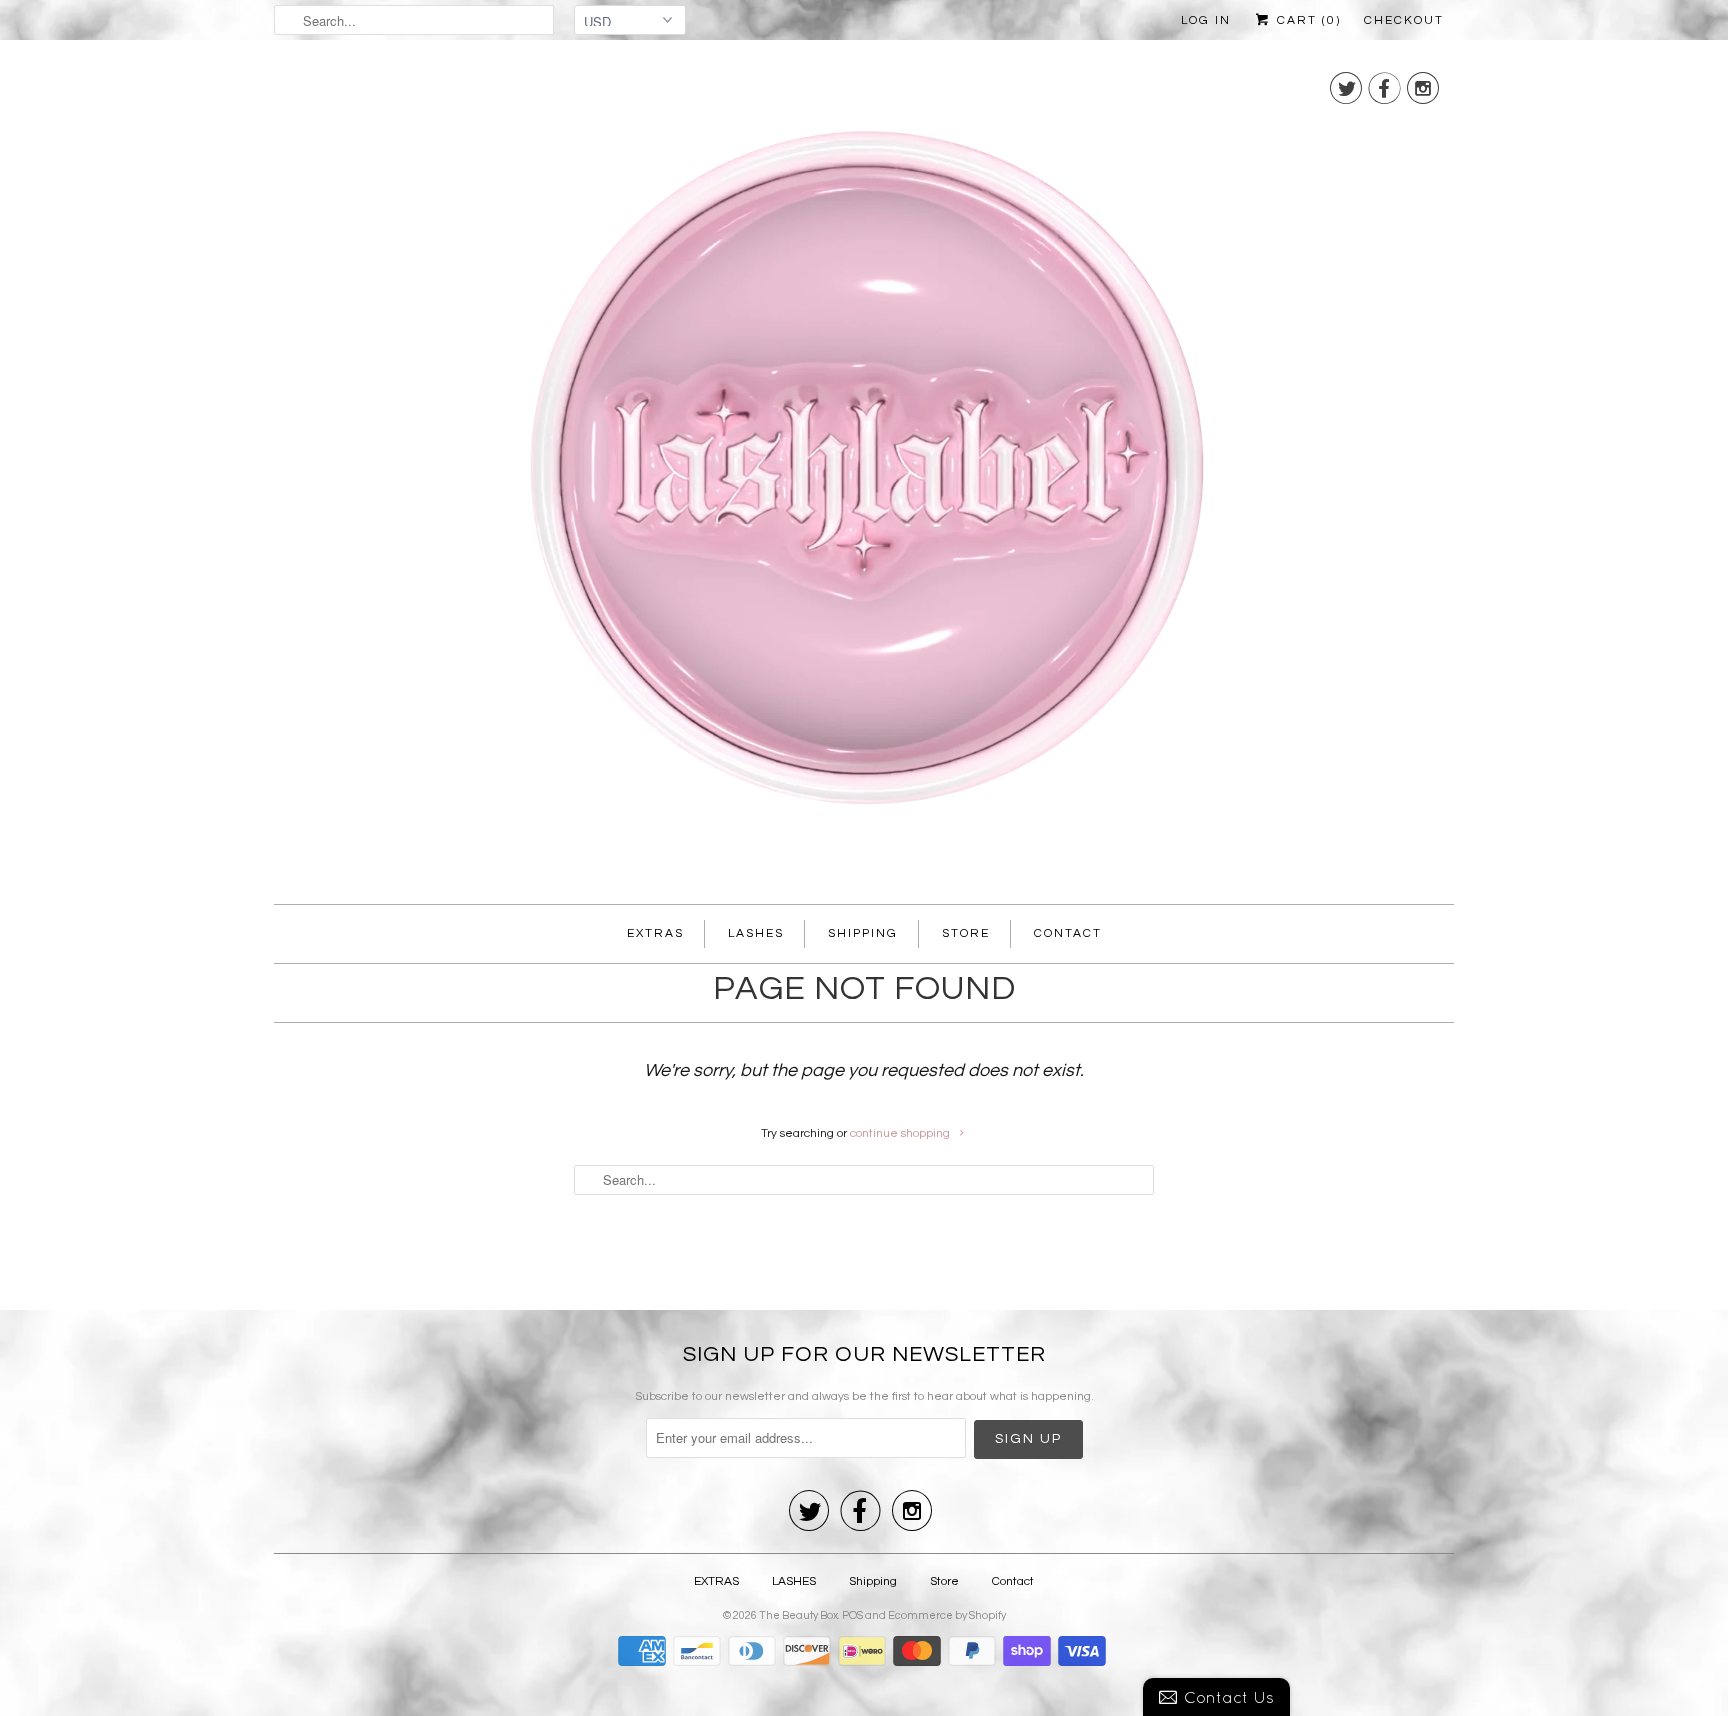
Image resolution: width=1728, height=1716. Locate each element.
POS (852, 1615)
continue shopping (901, 1133)
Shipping (863, 933)
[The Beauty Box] (864, 477)
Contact (1068, 933)
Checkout (1404, 20)
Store (966, 933)
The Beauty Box (798, 1615)
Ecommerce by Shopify (947, 1615)
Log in (1206, 20)
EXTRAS (655, 933)
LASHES (756, 933)
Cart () (1306, 20)
